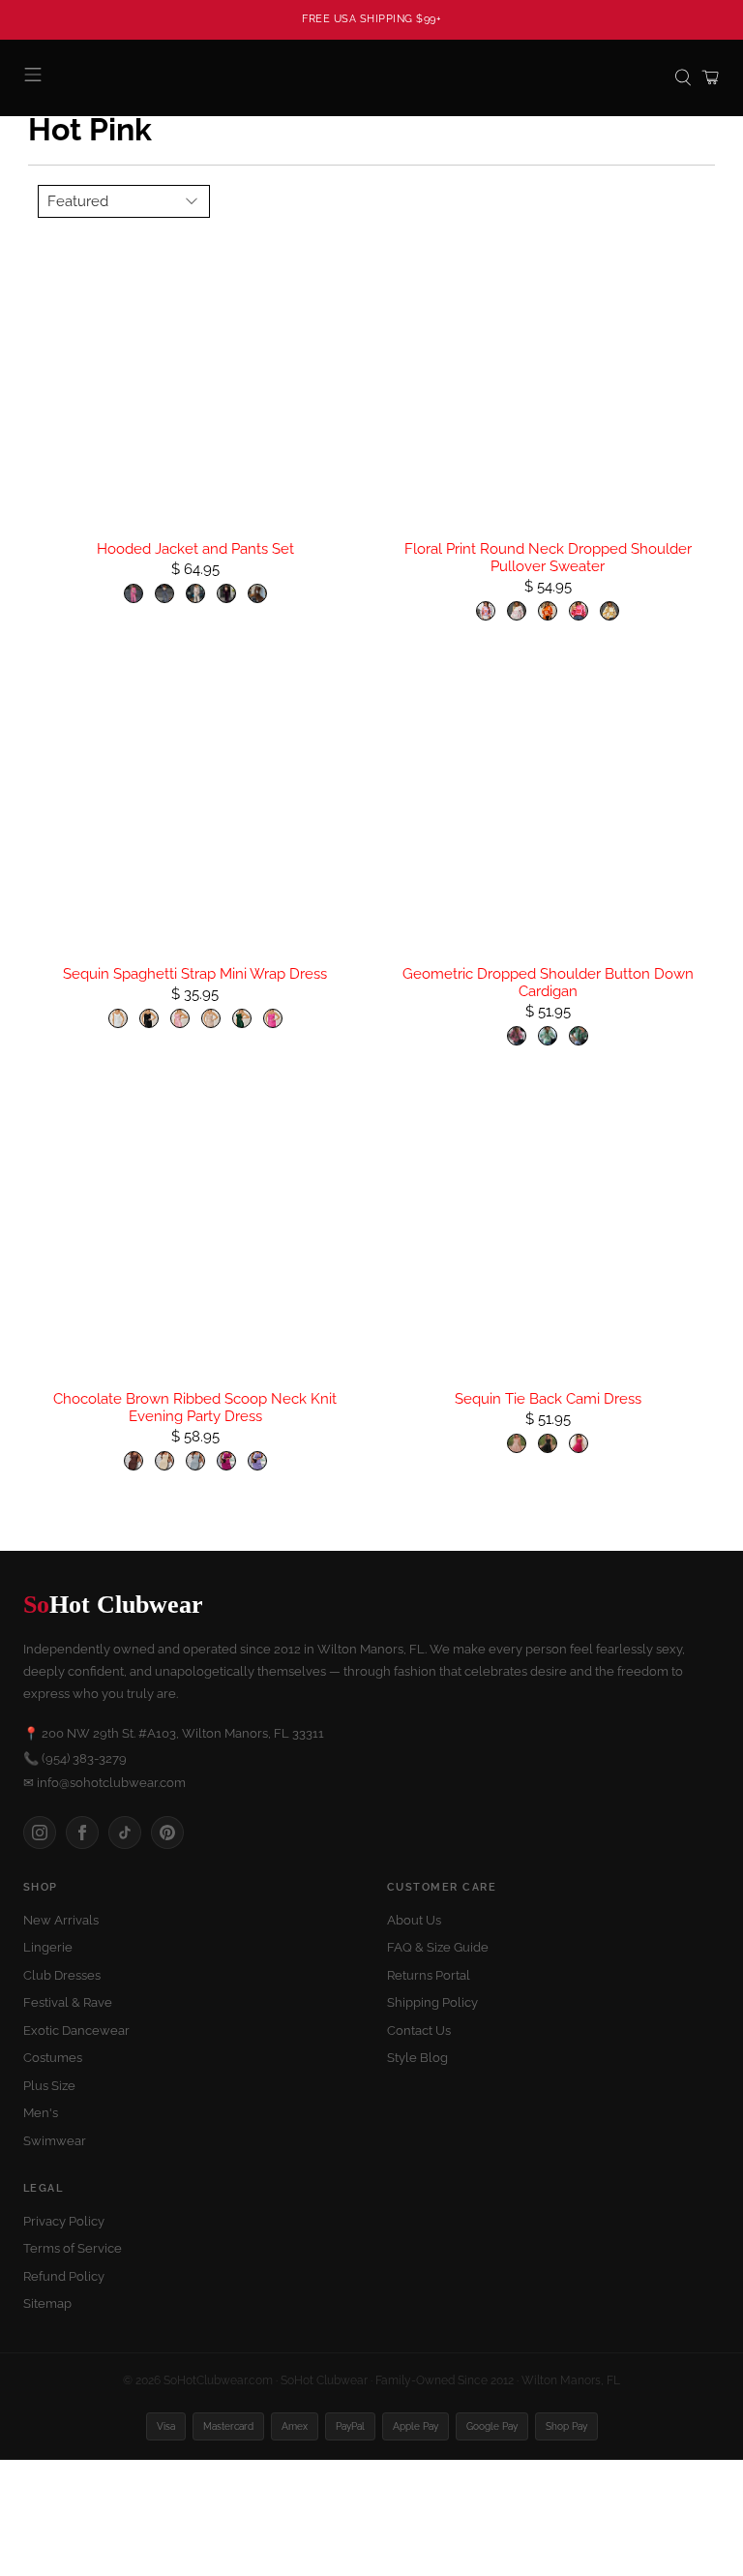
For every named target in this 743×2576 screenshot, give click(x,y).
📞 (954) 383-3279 (75, 1758)
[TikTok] (125, 1833)
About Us (414, 1920)
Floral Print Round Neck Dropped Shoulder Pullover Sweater (548, 558)
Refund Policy (64, 2276)
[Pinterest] (167, 1833)
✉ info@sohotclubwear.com (104, 1783)
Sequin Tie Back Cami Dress (548, 1399)
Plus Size (49, 2086)
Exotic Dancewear (76, 2030)
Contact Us (419, 2030)
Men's (41, 2113)
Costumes (53, 2058)
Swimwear (55, 2141)
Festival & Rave (68, 2002)
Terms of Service (73, 2248)
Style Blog (417, 2058)
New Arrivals (61, 1920)
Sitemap (47, 2303)
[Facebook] (82, 1833)
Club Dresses (62, 1975)
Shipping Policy (432, 2002)
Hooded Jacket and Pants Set (195, 549)
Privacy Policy (64, 2221)
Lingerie (48, 1947)
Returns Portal (429, 1975)
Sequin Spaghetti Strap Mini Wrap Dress (195, 974)
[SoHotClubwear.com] (371, 78)
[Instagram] (40, 1833)
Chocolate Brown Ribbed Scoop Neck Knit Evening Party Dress (195, 1408)
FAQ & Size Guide (438, 1947)
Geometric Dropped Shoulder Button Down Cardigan (548, 983)
